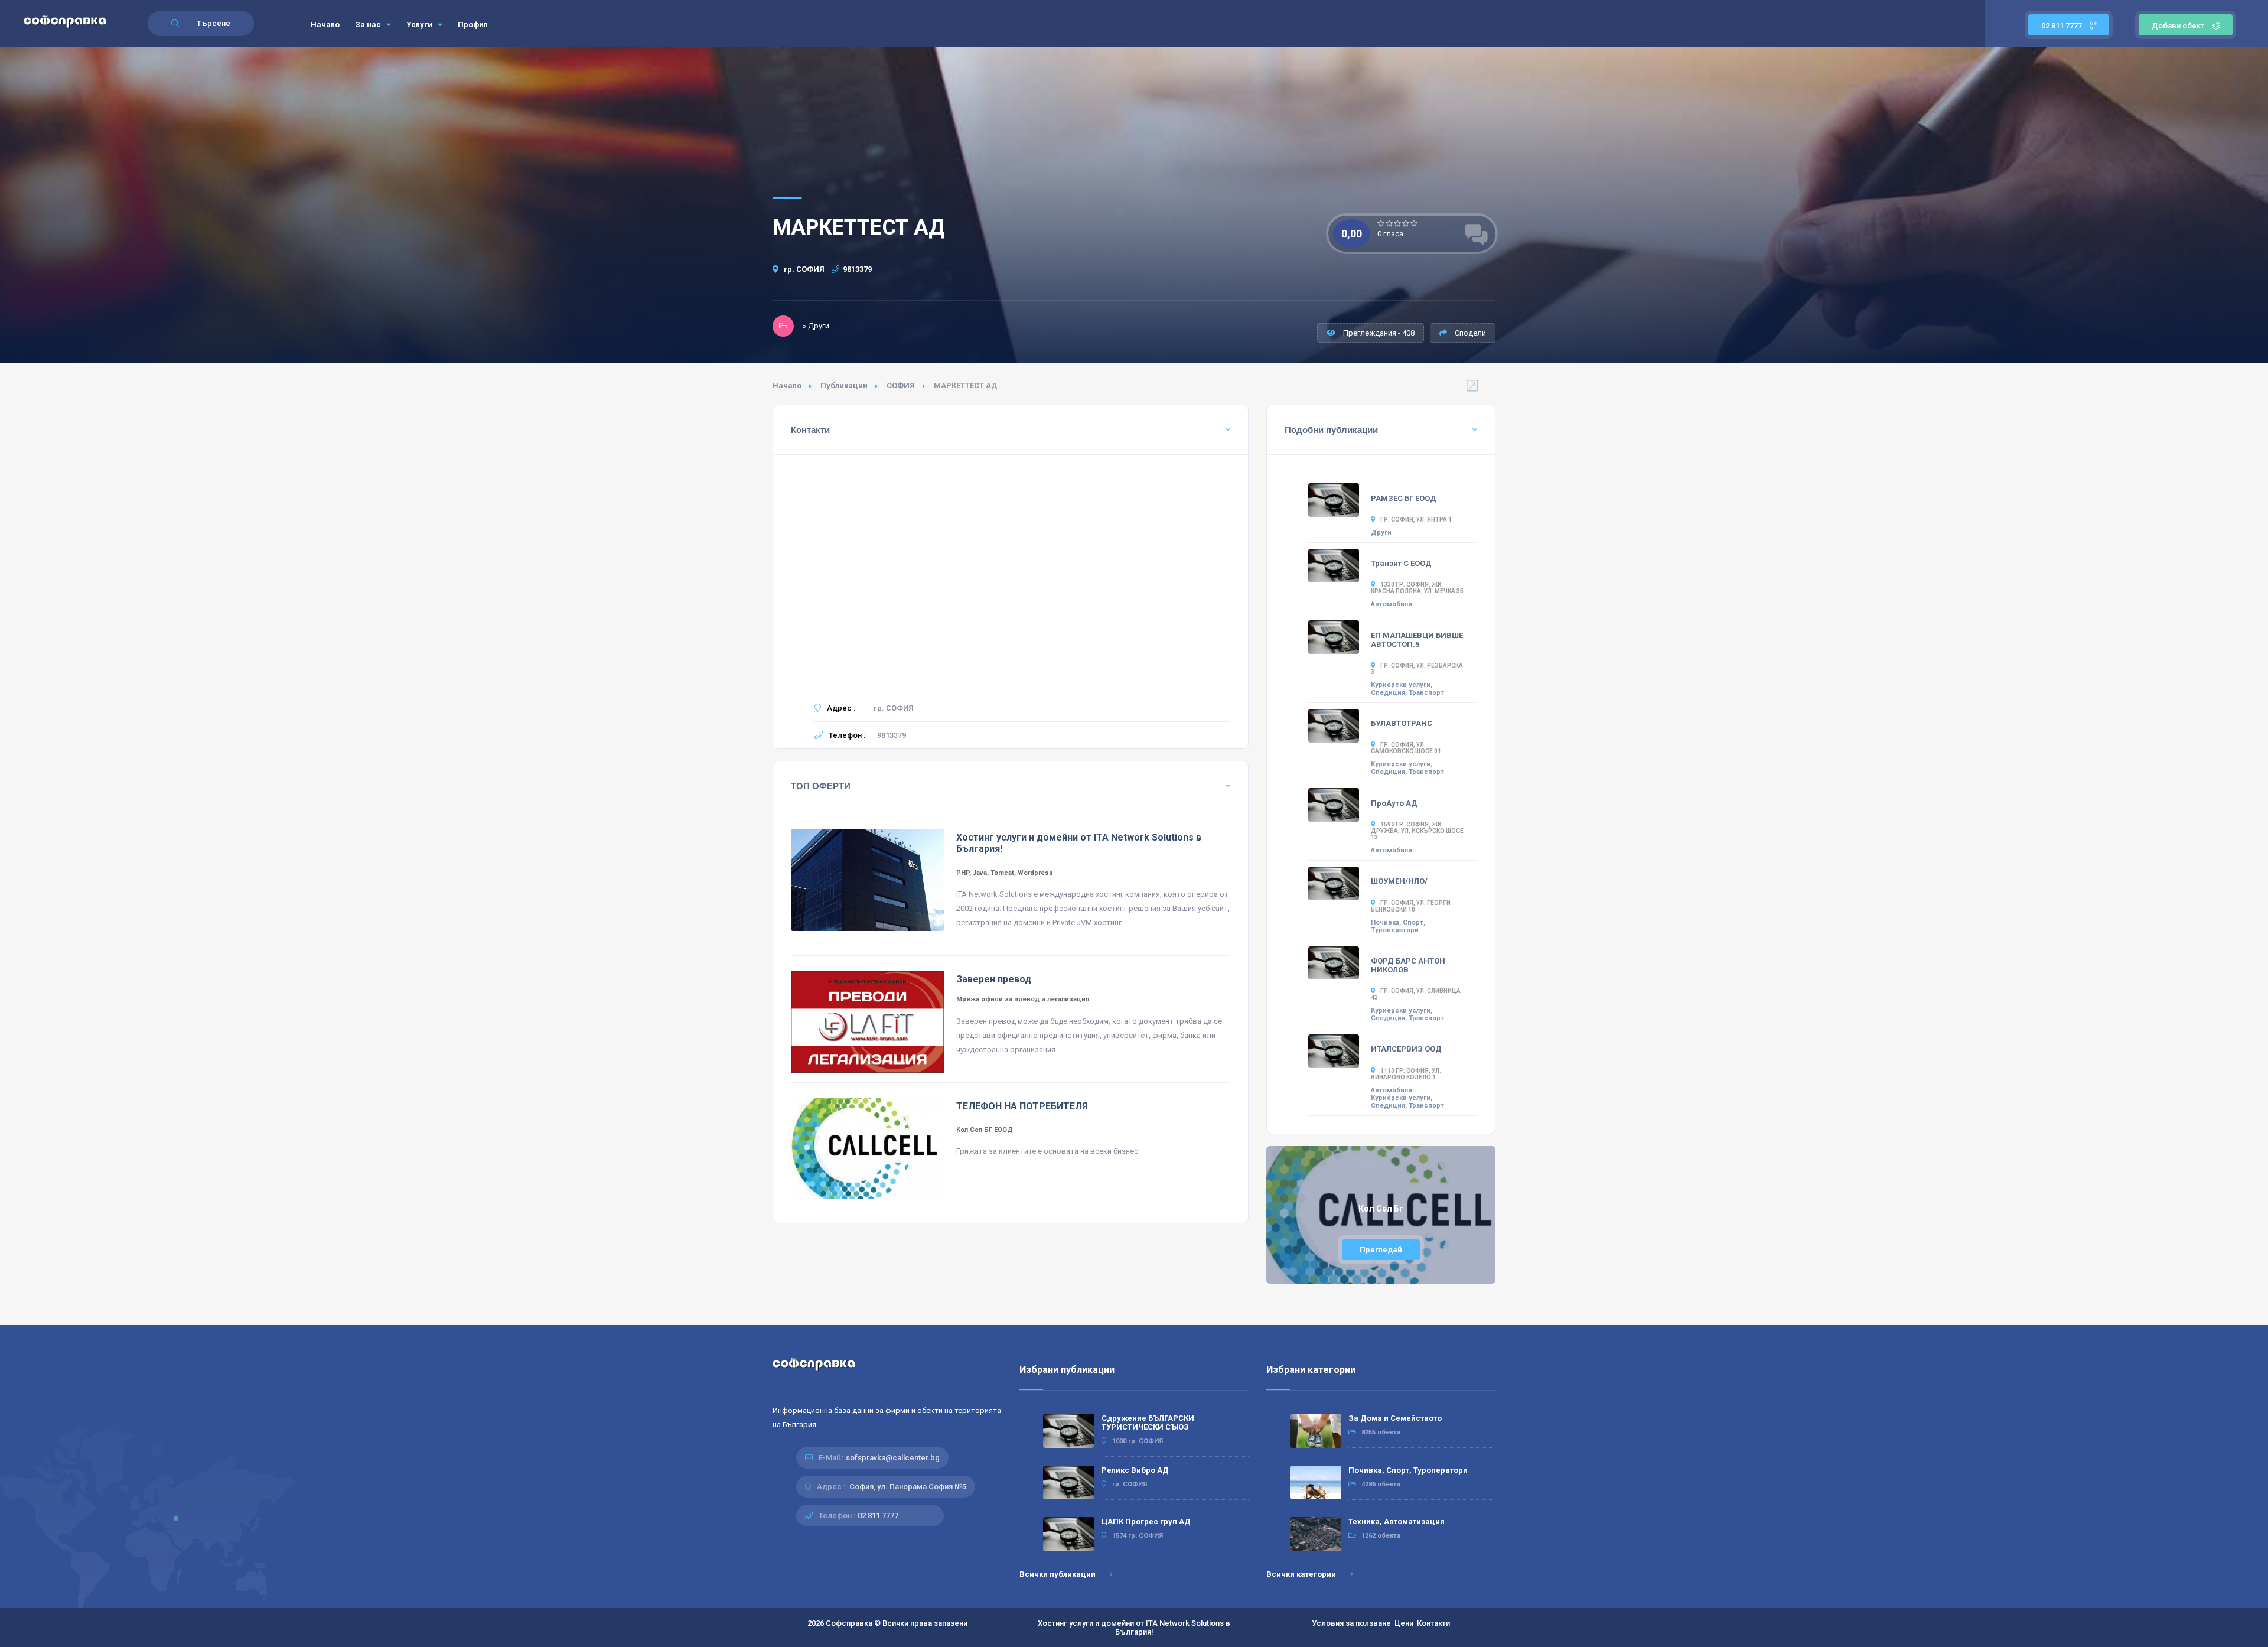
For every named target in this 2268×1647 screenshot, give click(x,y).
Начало (325, 25)
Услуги (420, 25)
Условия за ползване (1351, 1623)
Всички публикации (1058, 1574)
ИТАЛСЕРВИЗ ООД (1406, 1049)
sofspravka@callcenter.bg (893, 1458)
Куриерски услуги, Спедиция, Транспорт (1407, 689)
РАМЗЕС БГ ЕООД (1404, 498)
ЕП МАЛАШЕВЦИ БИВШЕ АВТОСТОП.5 (1417, 640)
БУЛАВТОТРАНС (1402, 723)
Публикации (844, 385)
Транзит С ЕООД (1401, 563)
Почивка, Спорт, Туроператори (1398, 926)
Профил (473, 25)
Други (1381, 533)
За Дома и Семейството (1395, 1418)
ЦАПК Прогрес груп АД (1146, 1521)
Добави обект (2178, 26)
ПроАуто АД (1394, 803)
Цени (1404, 1623)
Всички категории (1302, 1574)
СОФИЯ (901, 385)
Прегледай (1381, 1250)
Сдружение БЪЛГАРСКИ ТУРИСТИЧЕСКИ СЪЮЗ (1148, 1423)
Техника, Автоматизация (1397, 1521)
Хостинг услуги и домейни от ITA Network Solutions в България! (1134, 1628)
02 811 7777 (2062, 26)
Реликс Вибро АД (1135, 1470)
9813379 (857, 269)
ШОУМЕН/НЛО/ (1399, 881)
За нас (369, 25)
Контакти (1433, 1623)
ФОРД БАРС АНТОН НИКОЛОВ (1408, 965)
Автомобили (1392, 604)
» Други (816, 326)
